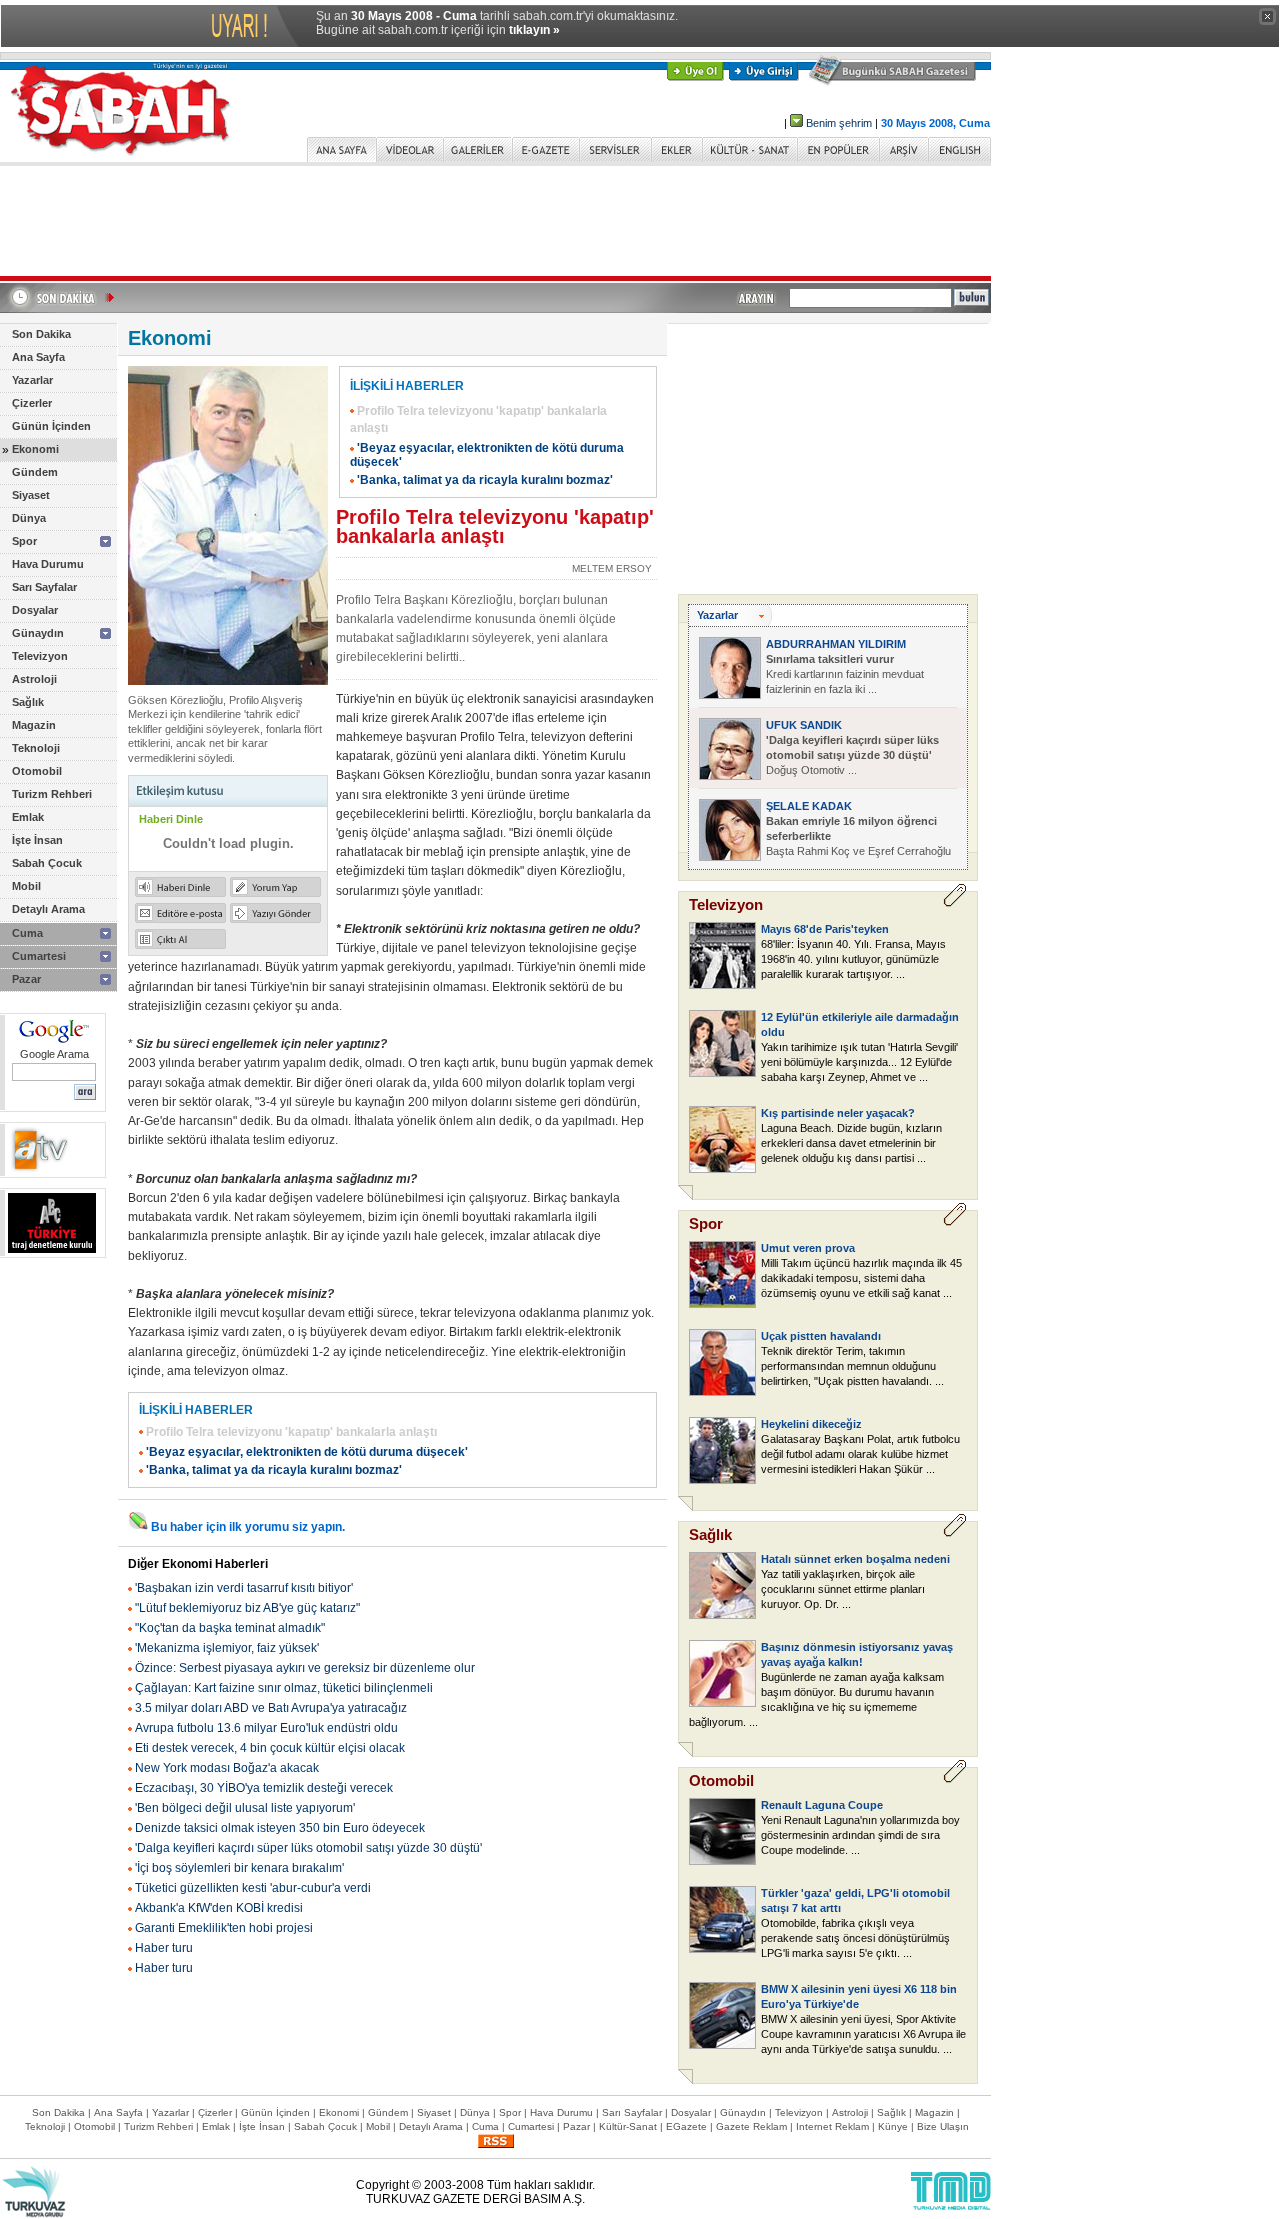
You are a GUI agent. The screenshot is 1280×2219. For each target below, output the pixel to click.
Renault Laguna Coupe (822, 1805)
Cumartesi (39, 956)
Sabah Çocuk (47, 863)
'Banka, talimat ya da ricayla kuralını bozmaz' (485, 480)
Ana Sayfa (38, 357)
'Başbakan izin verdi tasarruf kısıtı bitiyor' (244, 1588)
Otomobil (37, 771)
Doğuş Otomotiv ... (852, 755)
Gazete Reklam (751, 2126)
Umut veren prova (808, 1248)
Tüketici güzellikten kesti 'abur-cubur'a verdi (253, 1888)
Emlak (28, 817)
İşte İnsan (37, 840)
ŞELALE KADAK (809, 806)
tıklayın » (534, 30)
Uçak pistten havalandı (821, 1336)
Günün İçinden (51, 426)
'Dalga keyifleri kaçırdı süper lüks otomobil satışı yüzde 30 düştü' (308, 1848)
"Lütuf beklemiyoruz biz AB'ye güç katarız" (247, 1608)
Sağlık (28, 702)
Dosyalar (35, 610)
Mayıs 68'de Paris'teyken (825, 929)
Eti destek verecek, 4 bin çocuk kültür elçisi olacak (270, 1748)
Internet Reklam (832, 2126)
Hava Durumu (48, 564)
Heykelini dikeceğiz (811, 1424)
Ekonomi (35, 449)
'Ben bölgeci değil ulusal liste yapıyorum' (245, 1808)
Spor (24, 541)
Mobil (26, 886)
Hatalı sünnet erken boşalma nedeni (855, 1559)
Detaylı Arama (48, 909)
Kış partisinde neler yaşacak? (838, 1113)
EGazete (686, 2126)
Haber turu (164, 1948)
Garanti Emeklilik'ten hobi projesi (224, 1928)
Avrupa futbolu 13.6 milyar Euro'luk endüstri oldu (266, 1728)
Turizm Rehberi (52, 794)
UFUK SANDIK (804, 725)
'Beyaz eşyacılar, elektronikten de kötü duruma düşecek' (307, 1452)
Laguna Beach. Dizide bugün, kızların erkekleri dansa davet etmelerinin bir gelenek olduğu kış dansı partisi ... (851, 1143)
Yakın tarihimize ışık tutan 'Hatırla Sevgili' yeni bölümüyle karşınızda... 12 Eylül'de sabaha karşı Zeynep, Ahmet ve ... (859, 1062)
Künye (893, 2126)
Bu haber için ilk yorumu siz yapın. (248, 1527)
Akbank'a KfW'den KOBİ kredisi (219, 1908)
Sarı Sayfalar (44, 587)
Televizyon (40, 656)
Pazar (26, 979)
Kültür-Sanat (628, 2126)
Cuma (27, 933)
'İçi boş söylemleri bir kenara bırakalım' (239, 1868)
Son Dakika (41, 334)
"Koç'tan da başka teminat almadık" (230, 1628)
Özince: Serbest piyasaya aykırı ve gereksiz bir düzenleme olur (305, 1668)
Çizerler (32, 403)
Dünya (29, 518)
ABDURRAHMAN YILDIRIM (836, 644)
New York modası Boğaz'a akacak (227, 1768)
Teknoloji (36, 748)
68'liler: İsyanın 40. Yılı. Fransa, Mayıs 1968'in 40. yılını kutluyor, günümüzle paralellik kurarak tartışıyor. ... (853, 959)
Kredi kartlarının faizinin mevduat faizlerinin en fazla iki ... (845, 674)
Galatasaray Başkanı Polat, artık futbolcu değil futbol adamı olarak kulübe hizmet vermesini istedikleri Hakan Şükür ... (860, 1454)
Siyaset (31, 495)
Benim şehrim (839, 123)
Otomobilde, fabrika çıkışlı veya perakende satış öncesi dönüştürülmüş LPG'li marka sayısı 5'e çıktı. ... (855, 1938)
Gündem (35, 472)
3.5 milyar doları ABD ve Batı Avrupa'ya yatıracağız (271, 1708)
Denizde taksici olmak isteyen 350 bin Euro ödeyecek (280, 1828)
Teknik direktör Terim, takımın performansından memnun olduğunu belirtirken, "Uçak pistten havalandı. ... (852, 1366)
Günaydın (38, 633)
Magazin (34, 725)
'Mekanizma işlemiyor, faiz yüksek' (227, 1648)
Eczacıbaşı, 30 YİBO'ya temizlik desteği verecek (264, 1788)
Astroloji (34, 679)
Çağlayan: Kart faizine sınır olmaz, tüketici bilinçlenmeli (284, 1688)
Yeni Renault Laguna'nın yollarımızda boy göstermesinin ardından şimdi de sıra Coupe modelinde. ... (860, 1835)
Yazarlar (32, 380)
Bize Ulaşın (943, 2126)
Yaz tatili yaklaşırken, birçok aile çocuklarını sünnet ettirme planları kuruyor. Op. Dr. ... (843, 1589)
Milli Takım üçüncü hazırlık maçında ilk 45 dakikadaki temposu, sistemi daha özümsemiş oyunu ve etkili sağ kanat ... (861, 1278)
